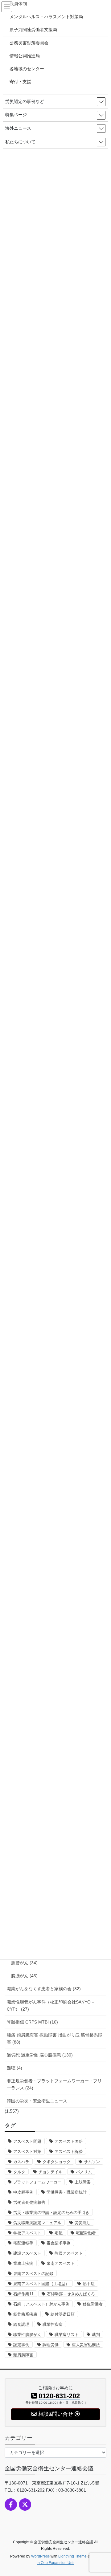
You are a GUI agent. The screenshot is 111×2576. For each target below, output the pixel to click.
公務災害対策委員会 (29, 43)
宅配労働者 (86, 2233)
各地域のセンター (27, 69)
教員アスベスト (69, 2253)
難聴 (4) (14, 2068)
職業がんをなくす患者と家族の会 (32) (44, 1989)
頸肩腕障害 (23, 2355)
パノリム (84, 2172)
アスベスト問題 (27, 2141)
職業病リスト (67, 2335)
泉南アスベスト (61, 2263)
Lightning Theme (72, 2556)
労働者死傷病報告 (29, 2202)
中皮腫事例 (23, 2192)
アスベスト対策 (27, 2152)
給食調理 (21, 2324)
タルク (19, 2172)
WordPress (40, 2556)
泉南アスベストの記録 (33, 2274)
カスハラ (21, 2162)
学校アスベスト (27, 2233)
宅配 (59, 2233)
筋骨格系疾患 (25, 2314)
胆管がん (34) (24, 1963)
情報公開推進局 (25, 56)
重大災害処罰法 (86, 2345)
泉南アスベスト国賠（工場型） (41, 2284)
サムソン (92, 2162)
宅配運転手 (23, 2243)
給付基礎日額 (63, 2314)
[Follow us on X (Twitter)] (25, 2505)
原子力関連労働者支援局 (33, 30)
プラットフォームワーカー (37, 2182)
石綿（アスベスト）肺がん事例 (41, 2304)
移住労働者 (93, 2304)
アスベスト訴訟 (69, 2152)
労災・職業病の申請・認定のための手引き (51, 2213)
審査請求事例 (59, 2243)
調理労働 (51, 2345)
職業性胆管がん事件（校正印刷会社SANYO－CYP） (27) (51, 2005)
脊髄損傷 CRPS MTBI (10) (32, 2022)
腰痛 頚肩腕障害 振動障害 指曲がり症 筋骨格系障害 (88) (55, 2038)
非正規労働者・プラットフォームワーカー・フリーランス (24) (54, 2084)
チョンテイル (51, 2172)
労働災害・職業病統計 (67, 2192)
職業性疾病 (53, 2324)
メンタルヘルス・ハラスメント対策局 (46, 17)
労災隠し (83, 2223)
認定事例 (21, 2345)
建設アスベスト (27, 2253)
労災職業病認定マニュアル (37, 2223)
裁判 (96, 2335)
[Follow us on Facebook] (11, 2505)
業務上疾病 (23, 2263)
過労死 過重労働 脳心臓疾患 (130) (40, 2055)
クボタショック (57, 2162)
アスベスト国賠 (69, 2141)
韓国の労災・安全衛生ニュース (37, 2101)
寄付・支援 (20, 82)
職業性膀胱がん (27, 2335)
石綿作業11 (23, 2294)
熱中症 (89, 2284)
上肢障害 (83, 2182)
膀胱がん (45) (24, 1976)
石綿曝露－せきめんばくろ (71, 2294)
